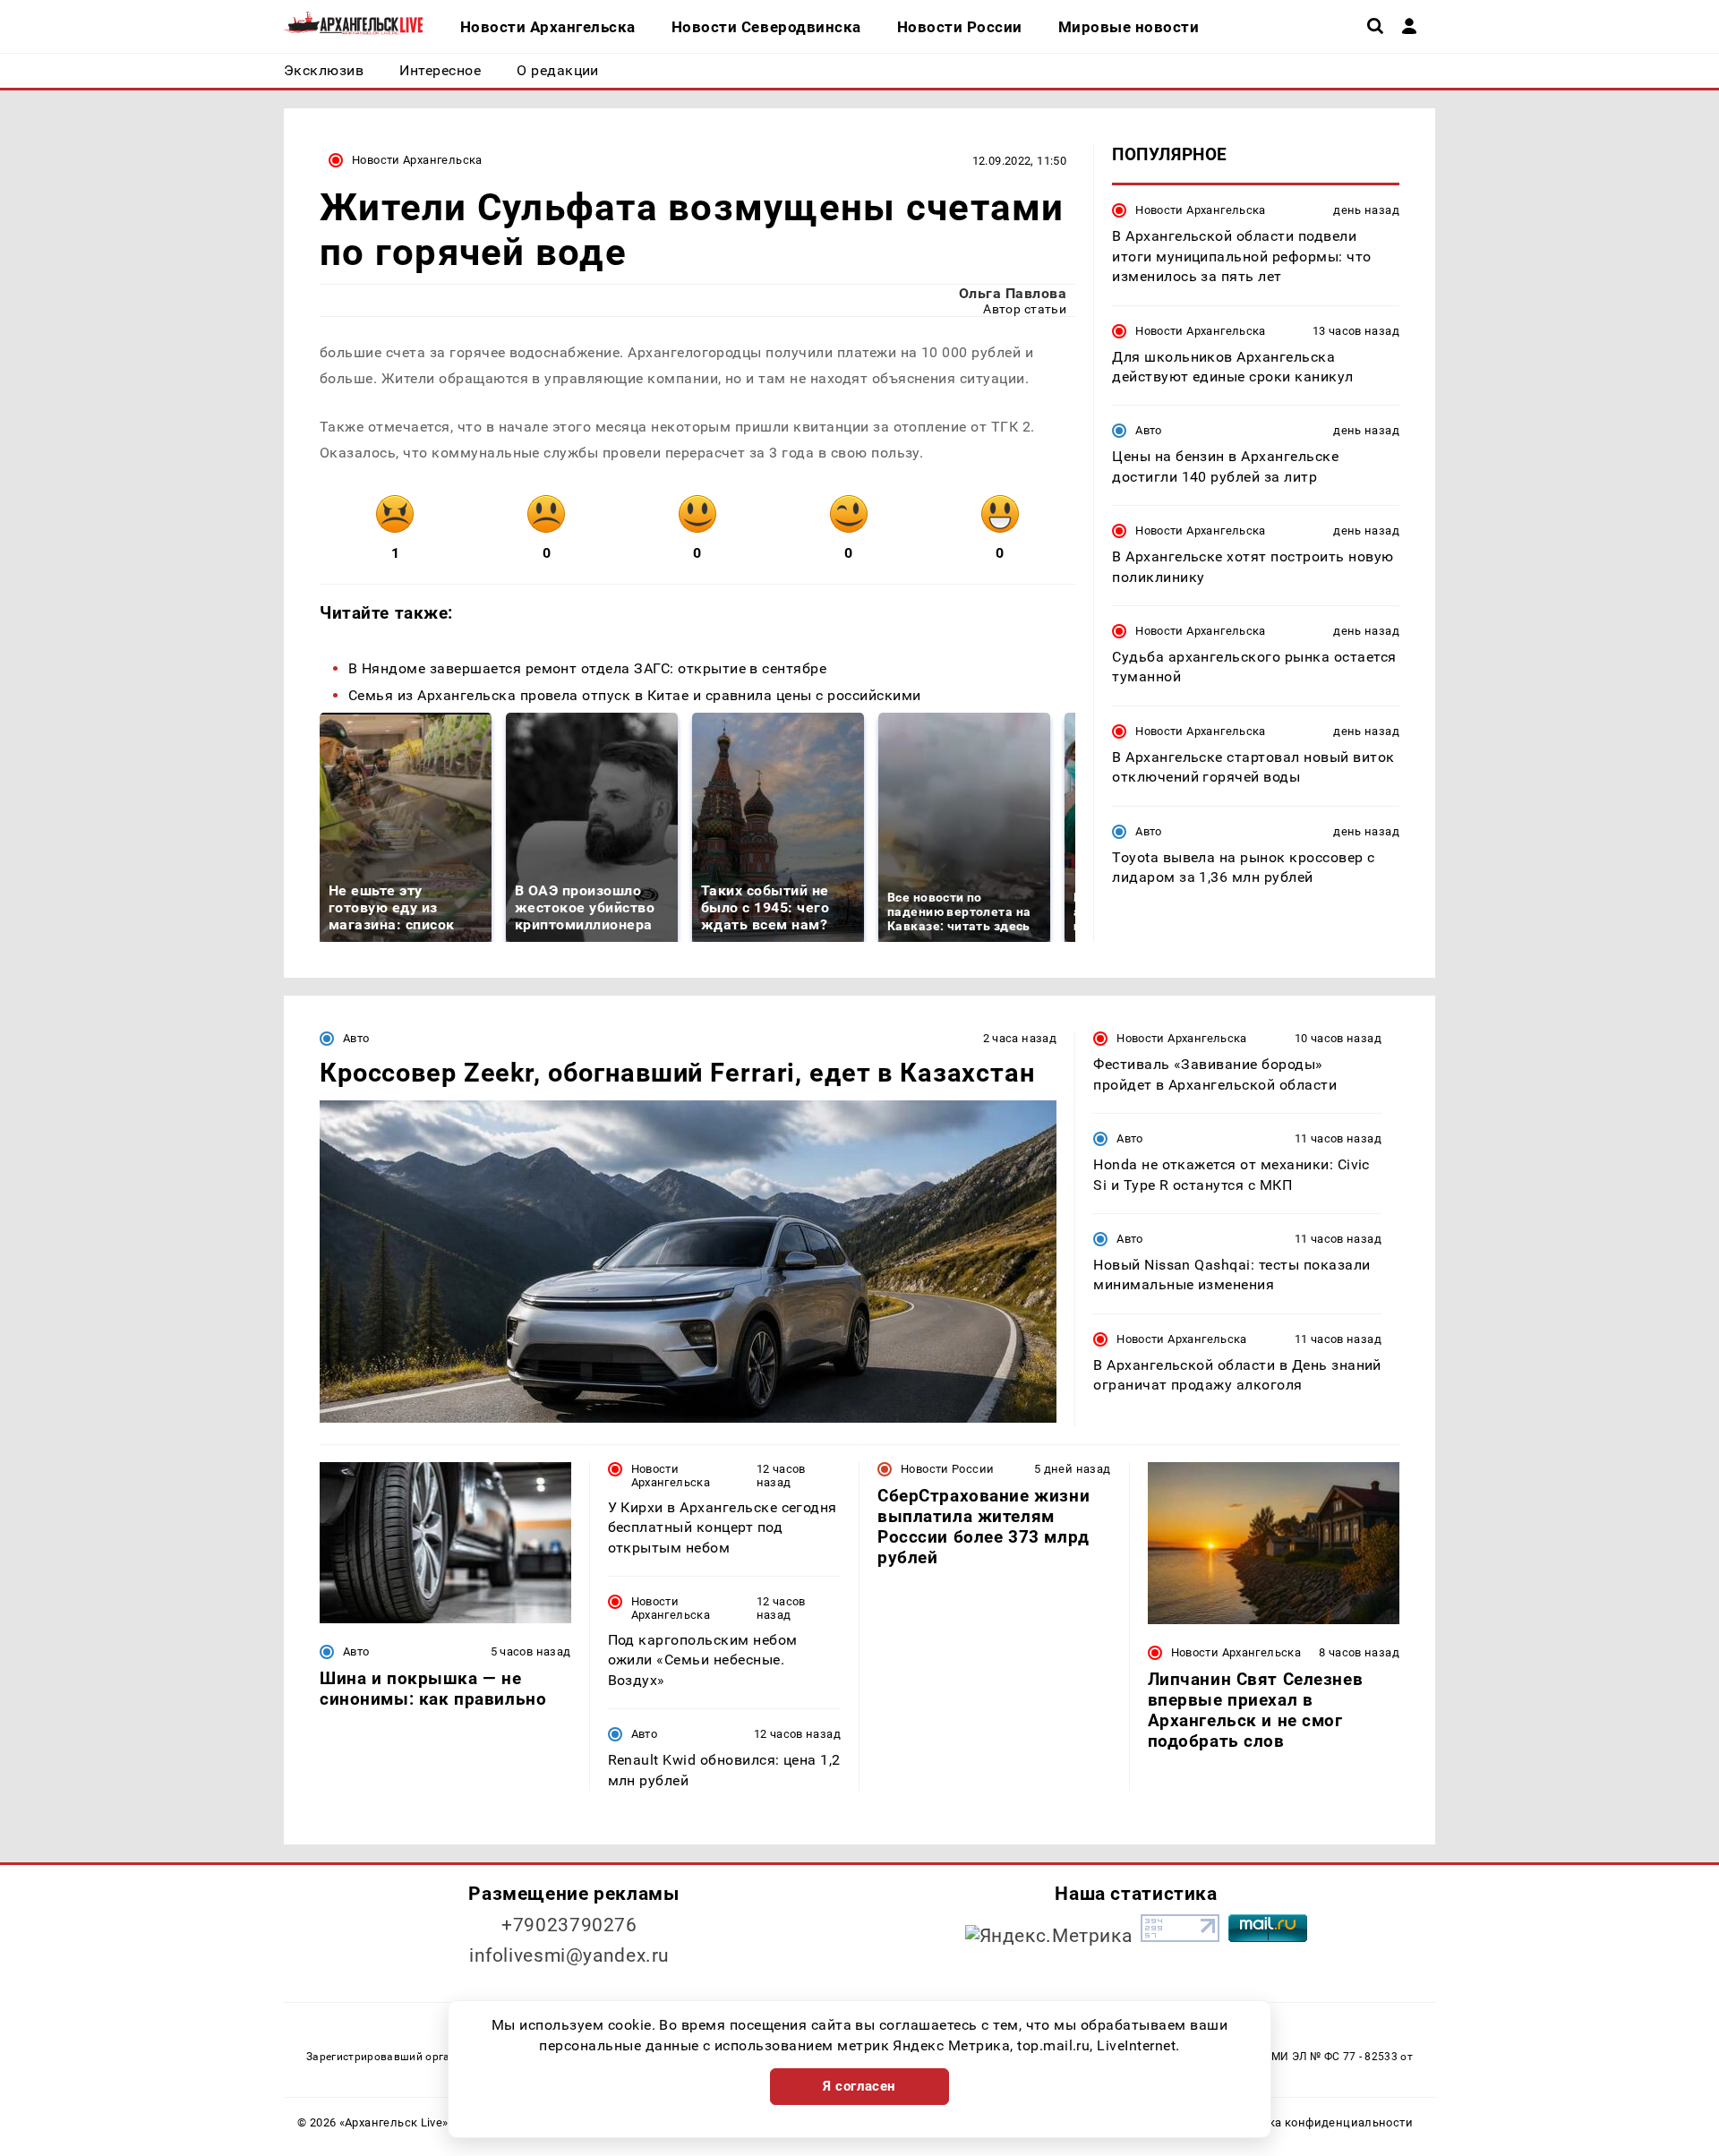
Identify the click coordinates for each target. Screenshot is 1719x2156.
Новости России (947, 1469)
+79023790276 (569, 1925)
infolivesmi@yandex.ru (569, 1955)
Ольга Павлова (1013, 293)
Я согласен (859, 2086)
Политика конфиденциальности (1319, 2122)
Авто (1149, 430)
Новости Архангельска (417, 160)
